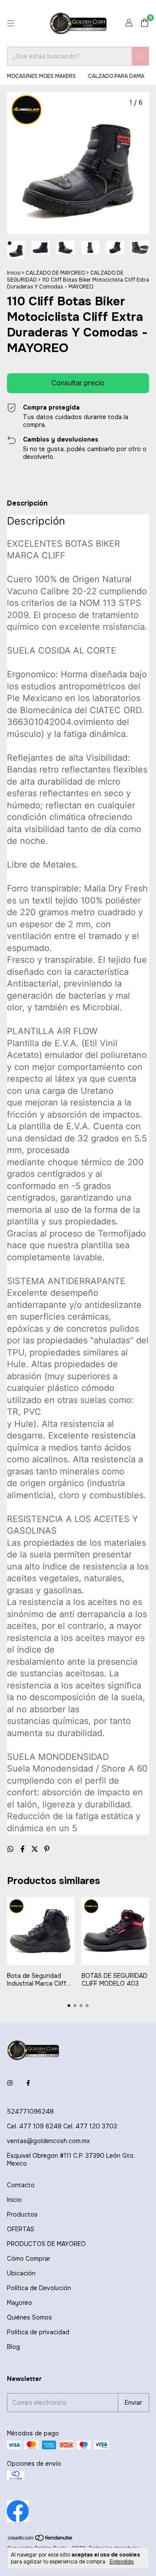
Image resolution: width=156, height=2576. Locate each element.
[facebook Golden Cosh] (28, 2083)
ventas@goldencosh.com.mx (48, 2141)
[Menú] (11, 23)
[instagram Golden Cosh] (10, 2083)
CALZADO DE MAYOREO (55, 273)
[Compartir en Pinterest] (47, 1849)
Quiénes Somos (29, 2317)
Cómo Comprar (29, 2259)
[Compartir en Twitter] (36, 1849)
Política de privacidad (38, 2332)
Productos (22, 2214)
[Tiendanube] (41, 2540)
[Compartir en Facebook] (23, 1849)
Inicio (14, 273)
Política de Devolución (39, 2288)
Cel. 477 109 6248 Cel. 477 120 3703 (62, 2126)
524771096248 (30, 2111)
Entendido (122, 2562)
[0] (145, 24)
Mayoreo (19, 2303)
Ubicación (21, 2273)
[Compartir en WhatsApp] (11, 1849)
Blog (13, 2347)
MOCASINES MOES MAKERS (41, 76)
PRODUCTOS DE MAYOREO (46, 2244)
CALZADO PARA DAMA (116, 76)
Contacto (21, 2185)
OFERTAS (21, 2229)
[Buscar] (140, 56)
